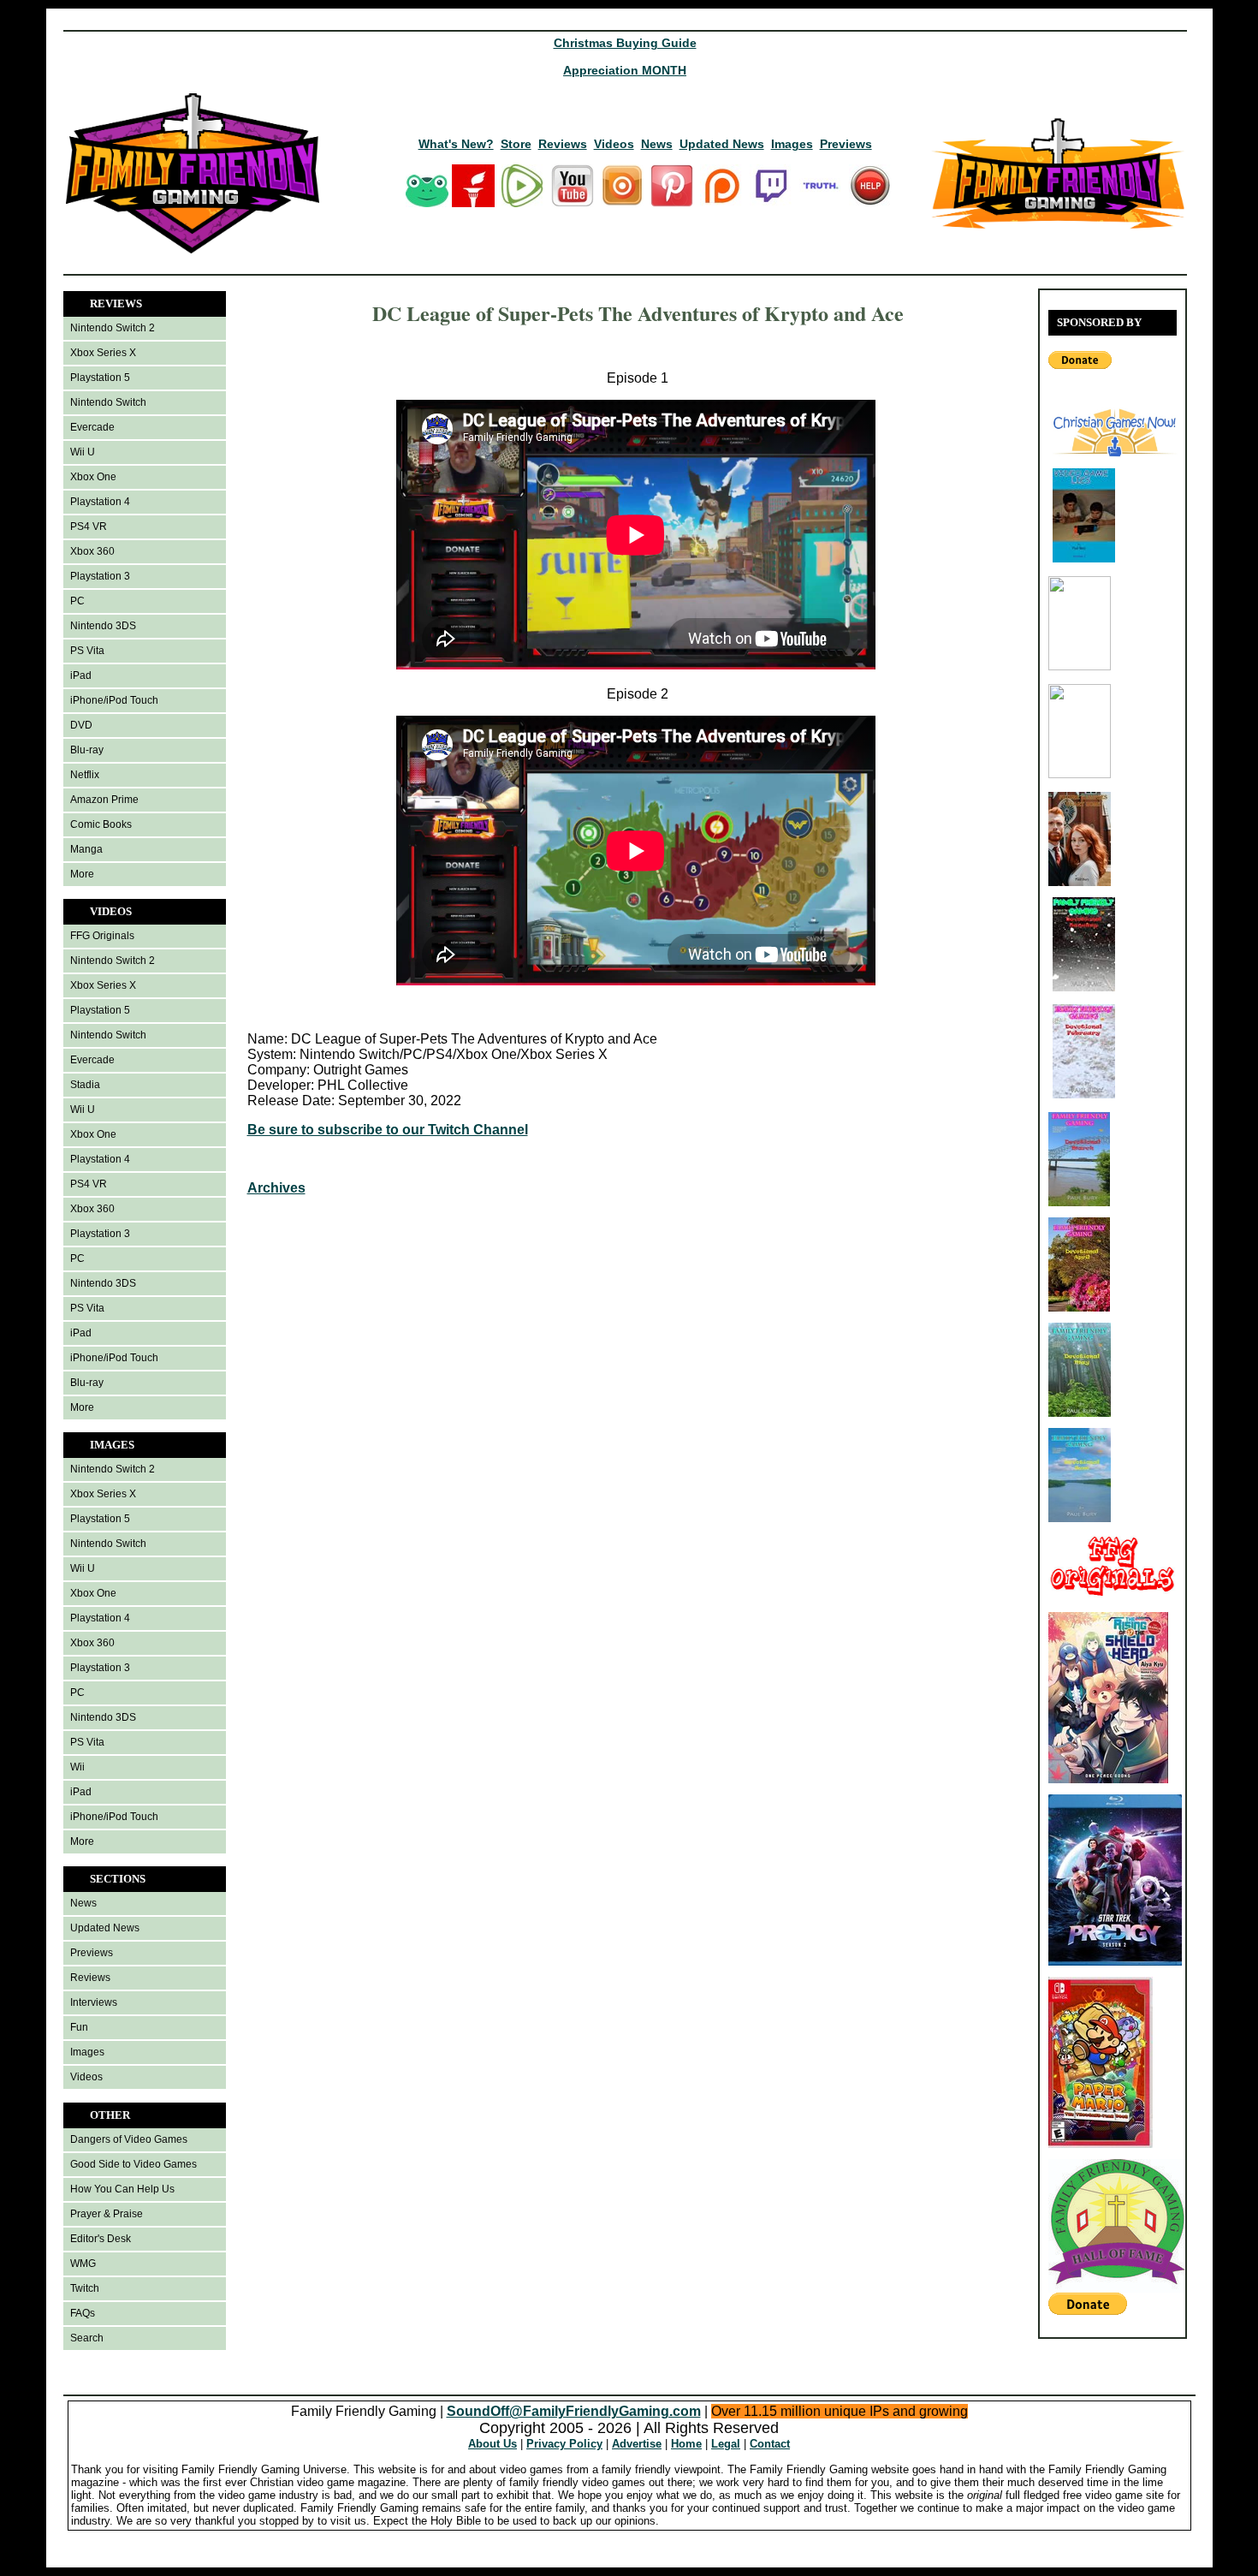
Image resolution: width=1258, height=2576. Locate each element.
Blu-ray (87, 750)
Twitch (85, 2288)
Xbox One (93, 477)
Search (87, 2338)
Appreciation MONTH (625, 70)
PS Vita (87, 651)
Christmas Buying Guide (625, 43)
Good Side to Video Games (134, 2164)
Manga (86, 849)
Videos (614, 144)
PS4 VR (89, 527)
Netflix (85, 775)
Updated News (722, 144)
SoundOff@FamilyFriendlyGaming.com (574, 2411)
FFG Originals (102, 936)
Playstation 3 (100, 576)
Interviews (94, 2002)
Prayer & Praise (107, 2214)
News (657, 144)
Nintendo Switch (108, 402)
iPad (81, 675)
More (82, 874)
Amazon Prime (104, 800)
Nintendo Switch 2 (113, 328)
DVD (81, 725)
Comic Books (101, 824)
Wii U (83, 452)
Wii (77, 1767)
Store (516, 144)
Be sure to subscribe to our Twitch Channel (388, 1130)
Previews (846, 144)
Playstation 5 (100, 378)
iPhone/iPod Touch (114, 700)
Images (792, 144)
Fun (79, 2027)
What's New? (456, 144)
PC (77, 601)
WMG (83, 2264)
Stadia (85, 1085)
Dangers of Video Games (129, 2139)
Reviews (563, 144)
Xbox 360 (92, 551)
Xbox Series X (103, 353)
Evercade (92, 427)
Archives (276, 1188)
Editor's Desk (101, 2239)
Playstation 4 (100, 502)
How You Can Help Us (122, 2189)
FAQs (83, 2313)
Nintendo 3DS (103, 626)
